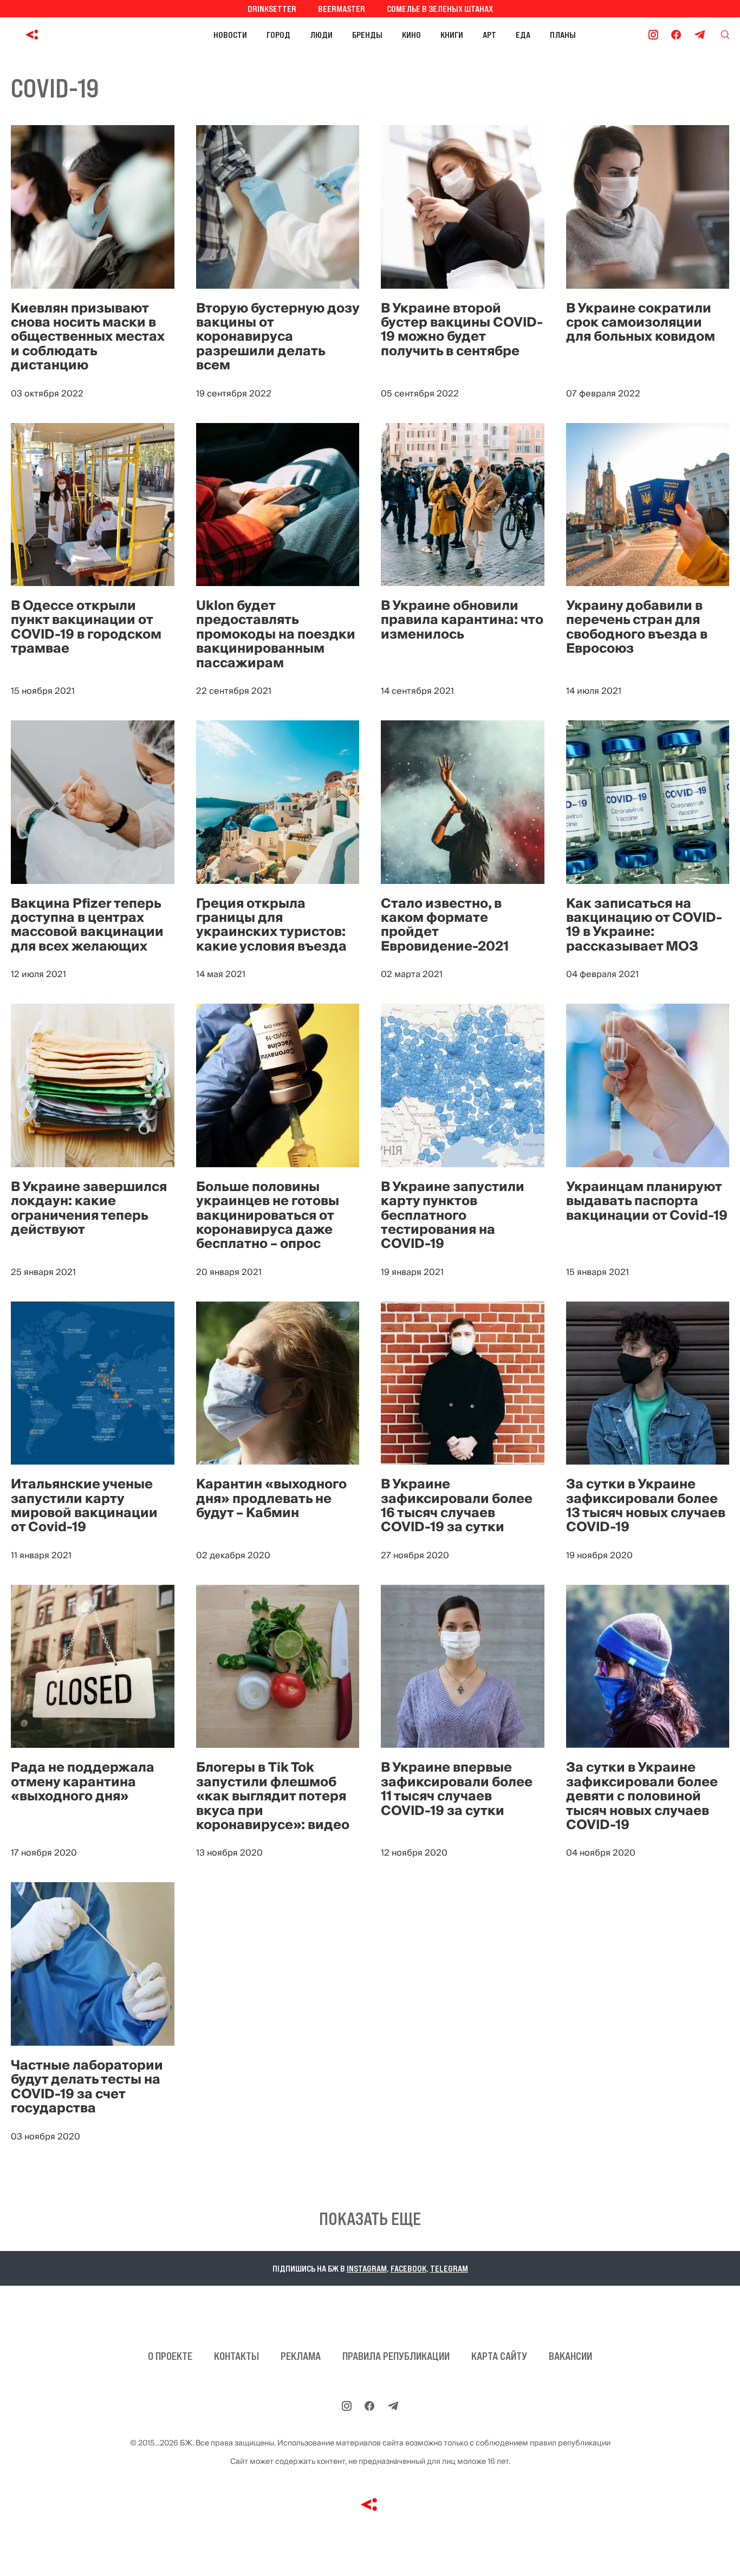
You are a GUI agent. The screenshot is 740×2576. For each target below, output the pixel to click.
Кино (411, 35)
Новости (230, 35)
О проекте (170, 2356)
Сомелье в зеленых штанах (440, 9)
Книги (452, 35)
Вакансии (570, 2356)
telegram (449, 2268)
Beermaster (342, 9)
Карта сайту (499, 2356)
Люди (321, 35)
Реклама (301, 2356)
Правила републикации (396, 2356)
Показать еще (370, 2219)
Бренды (367, 35)
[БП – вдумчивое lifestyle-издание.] (80, 35)
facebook (408, 2268)
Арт (489, 35)
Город (278, 35)
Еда (523, 35)
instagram (367, 2268)
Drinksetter (272, 9)
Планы (563, 35)
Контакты (236, 2356)
